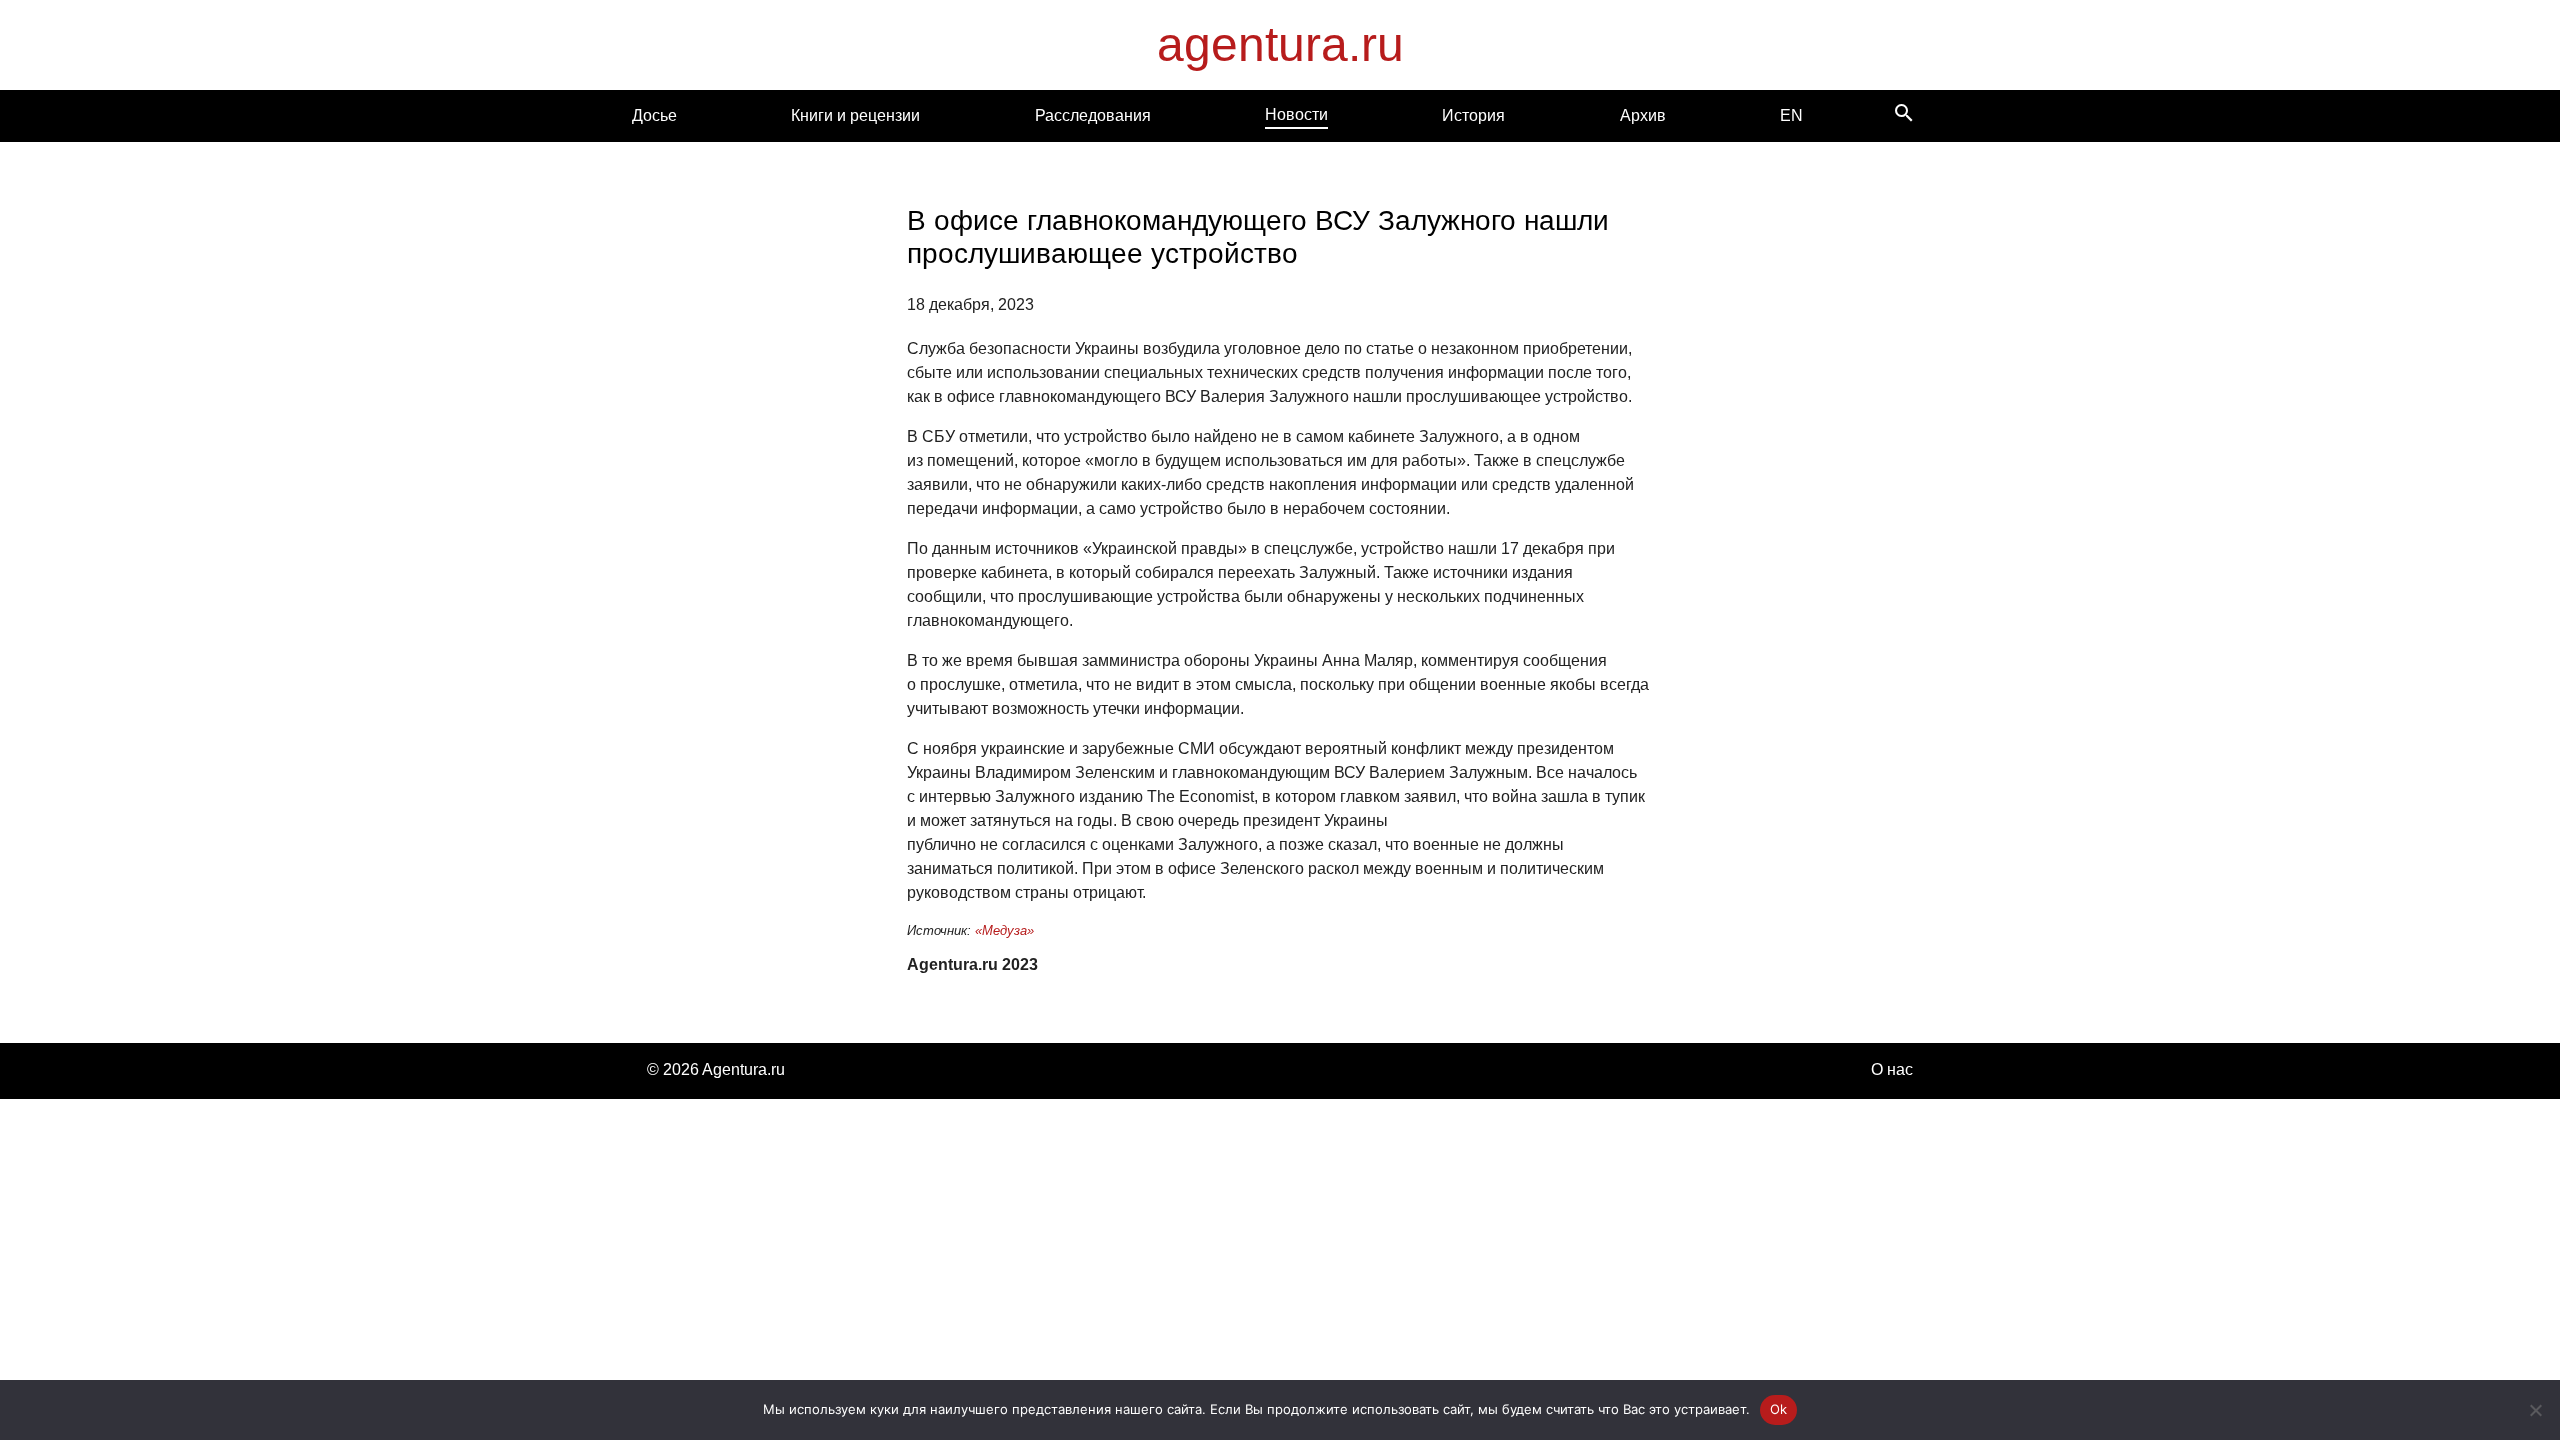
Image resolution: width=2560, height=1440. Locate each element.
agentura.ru (1280, 44)
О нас (1892, 1069)
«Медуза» (1004, 930)
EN (1791, 115)
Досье (654, 115)
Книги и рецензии (855, 115)
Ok (1779, 1409)
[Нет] (2535, 1410)
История (1473, 115)
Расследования (1093, 115)
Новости (1296, 114)
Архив (1643, 115)
